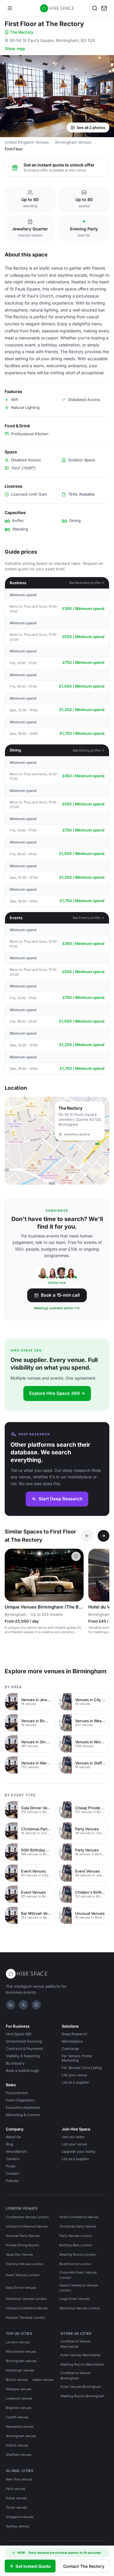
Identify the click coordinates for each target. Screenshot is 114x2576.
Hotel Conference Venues (79, 2217)
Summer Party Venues (23, 2236)
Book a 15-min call (60, 1295)
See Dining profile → (89, 750)
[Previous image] (12, 1575)
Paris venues (16, 2489)
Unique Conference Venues (27, 2226)
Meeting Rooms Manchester (82, 2364)
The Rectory (22, 32)
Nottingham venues (21, 2436)
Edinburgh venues (20, 2370)
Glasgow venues (19, 2389)
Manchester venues (21, 2351)
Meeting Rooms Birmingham (82, 2396)
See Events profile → (88, 918)
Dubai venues (16, 2498)
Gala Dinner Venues (21, 2288)
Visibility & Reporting (23, 2056)
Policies (12, 2181)
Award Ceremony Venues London (79, 2288)
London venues (18, 2342)
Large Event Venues (75, 2299)
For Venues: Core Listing (82, 2068)
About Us (13, 2137)
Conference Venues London (27, 2217)
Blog (9, 2144)
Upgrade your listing (78, 2151)
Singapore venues (20, 2517)
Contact (12, 2173)
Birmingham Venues (73, 142)
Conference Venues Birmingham (76, 2376)
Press (11, 2166)
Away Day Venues (19, 2254)
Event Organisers (20, 2100)
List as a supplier (75, 2082)
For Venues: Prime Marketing (77, 2058)
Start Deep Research (61, 1499)
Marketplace (72, 2041)
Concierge (70, 2049)
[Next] (103, 1536)
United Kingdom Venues (27, 142)
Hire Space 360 (19, 2034)
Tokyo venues (17, 2507)
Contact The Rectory (84, 2566)
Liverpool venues (19, 2398)
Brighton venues (19, 2408)
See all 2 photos (91, 127)
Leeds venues (43, 2380)
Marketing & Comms (23, 2115)
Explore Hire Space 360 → (57, 1393)
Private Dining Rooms (23, 2245)
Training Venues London (25, 2264)
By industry (15, 2063)
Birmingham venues (21, 2361)
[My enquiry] (104, 8)
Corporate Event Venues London (78, 2275)
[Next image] (77, 1575)
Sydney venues (18, 2526)
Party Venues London (76, 2236)
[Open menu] (10, 8)
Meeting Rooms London (78, 2254)
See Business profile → (87, 583)
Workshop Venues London (80, 2308)
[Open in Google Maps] (57, 1141)
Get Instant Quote (33, 2566)
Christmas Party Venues (78, 2226)
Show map (15, 49)
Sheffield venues (19, 2455)
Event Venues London (23, 2275)
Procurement (17, 2093)
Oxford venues (17, 2445)
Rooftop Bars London (76, 2245)
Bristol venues (17, 2380)
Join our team (73, 2137)
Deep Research (74, 2034)
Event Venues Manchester (81, 2355)
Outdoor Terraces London (26, 2317)
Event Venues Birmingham (81, 2387)
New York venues (19, 2479)
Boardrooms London (75, 2264)
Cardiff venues (17, 2417)
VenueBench (16, 2151)
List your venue (74, 2075)
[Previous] (87, 1536)
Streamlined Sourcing (24, 2041)
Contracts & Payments (24, 2049)
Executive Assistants (23, 2107)
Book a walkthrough (22, 2071)
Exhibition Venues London (26, 2299)
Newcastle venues (20, 2427)
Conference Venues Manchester (76, 2344)
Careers (13, 2159)
